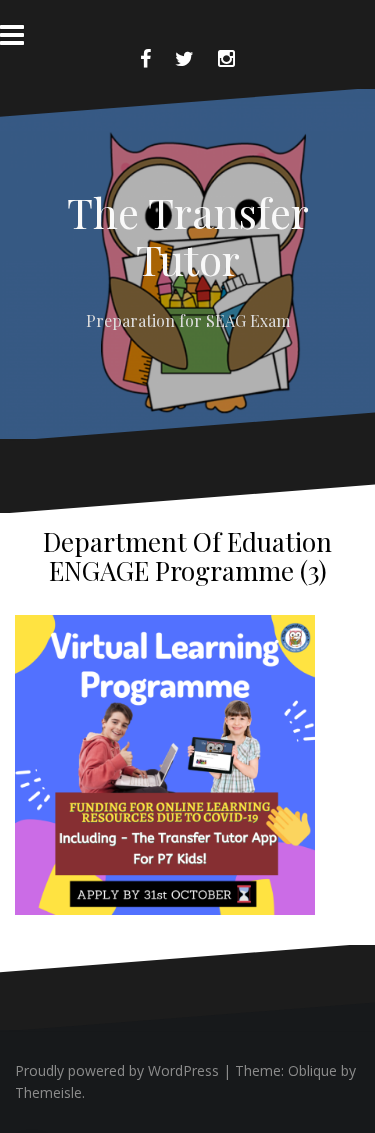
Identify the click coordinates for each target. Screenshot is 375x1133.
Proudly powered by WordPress (117, 1070)
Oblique (312, 1070)
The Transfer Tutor (188, 235)
